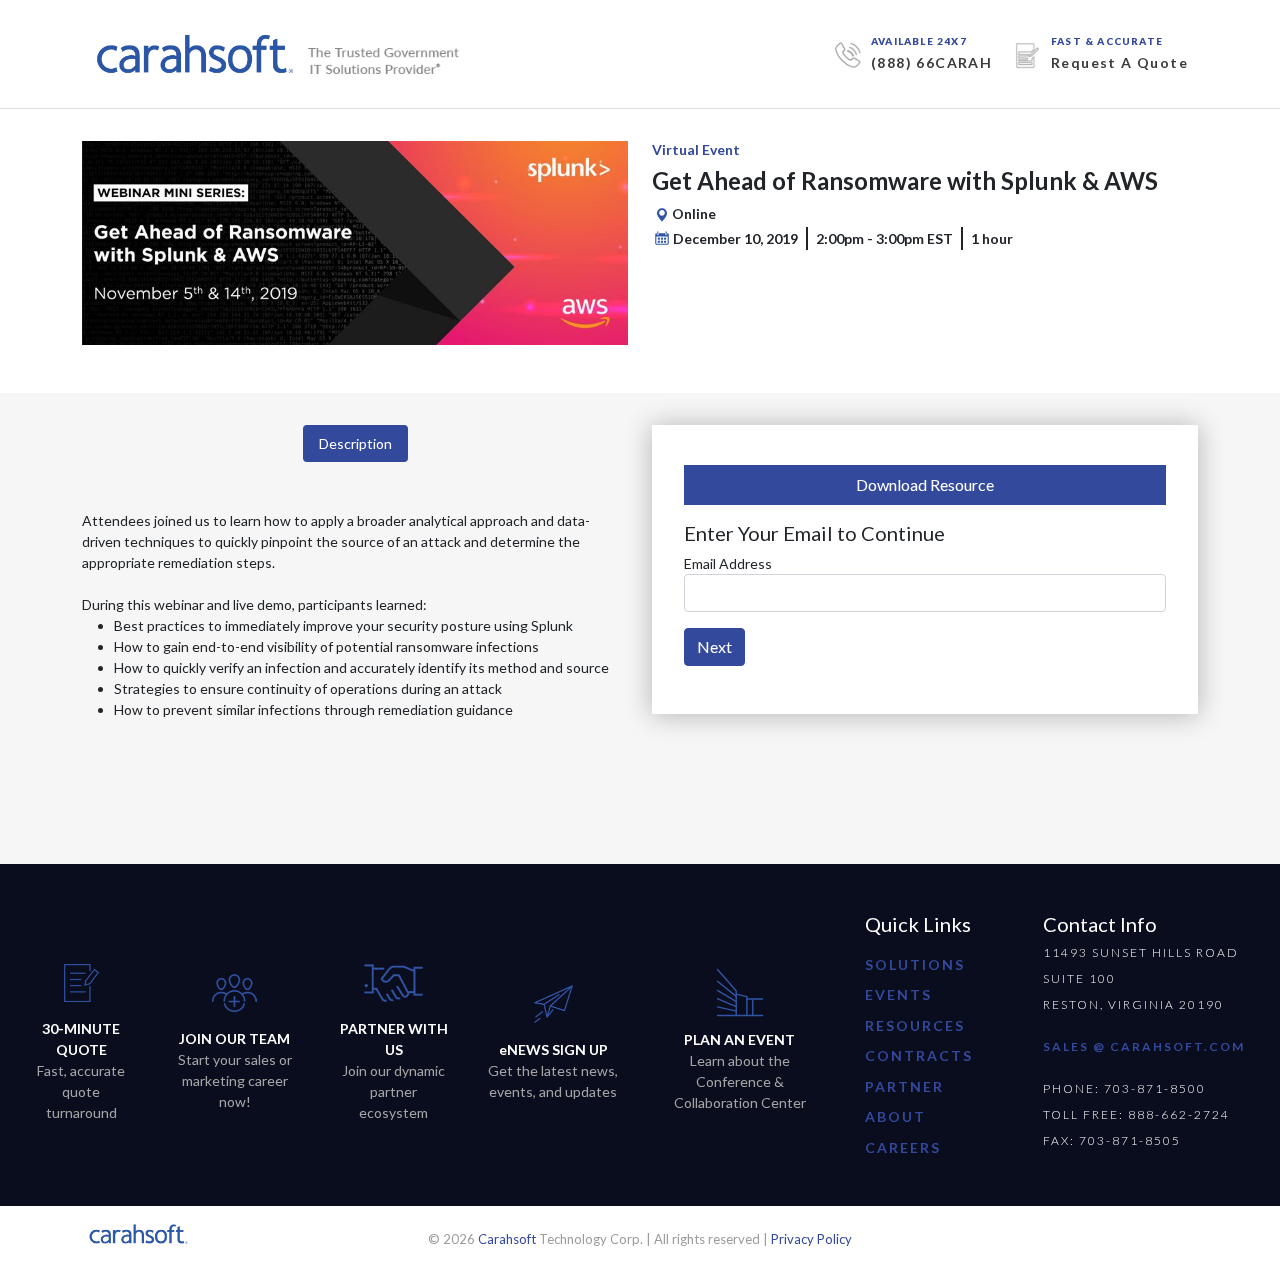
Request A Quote (1119, 62)
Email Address (728, 563)
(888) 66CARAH (931, 62)
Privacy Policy (811, 1239)
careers (903, 1147)
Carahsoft (507, 1239)
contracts (919, 1055)
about (895, 1116)
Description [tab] (355, 443)
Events (898, 994)
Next (714, 646)
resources (915, 1025)
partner (904, 1086)
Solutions (915, 964)
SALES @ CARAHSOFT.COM (1144, 1046)
